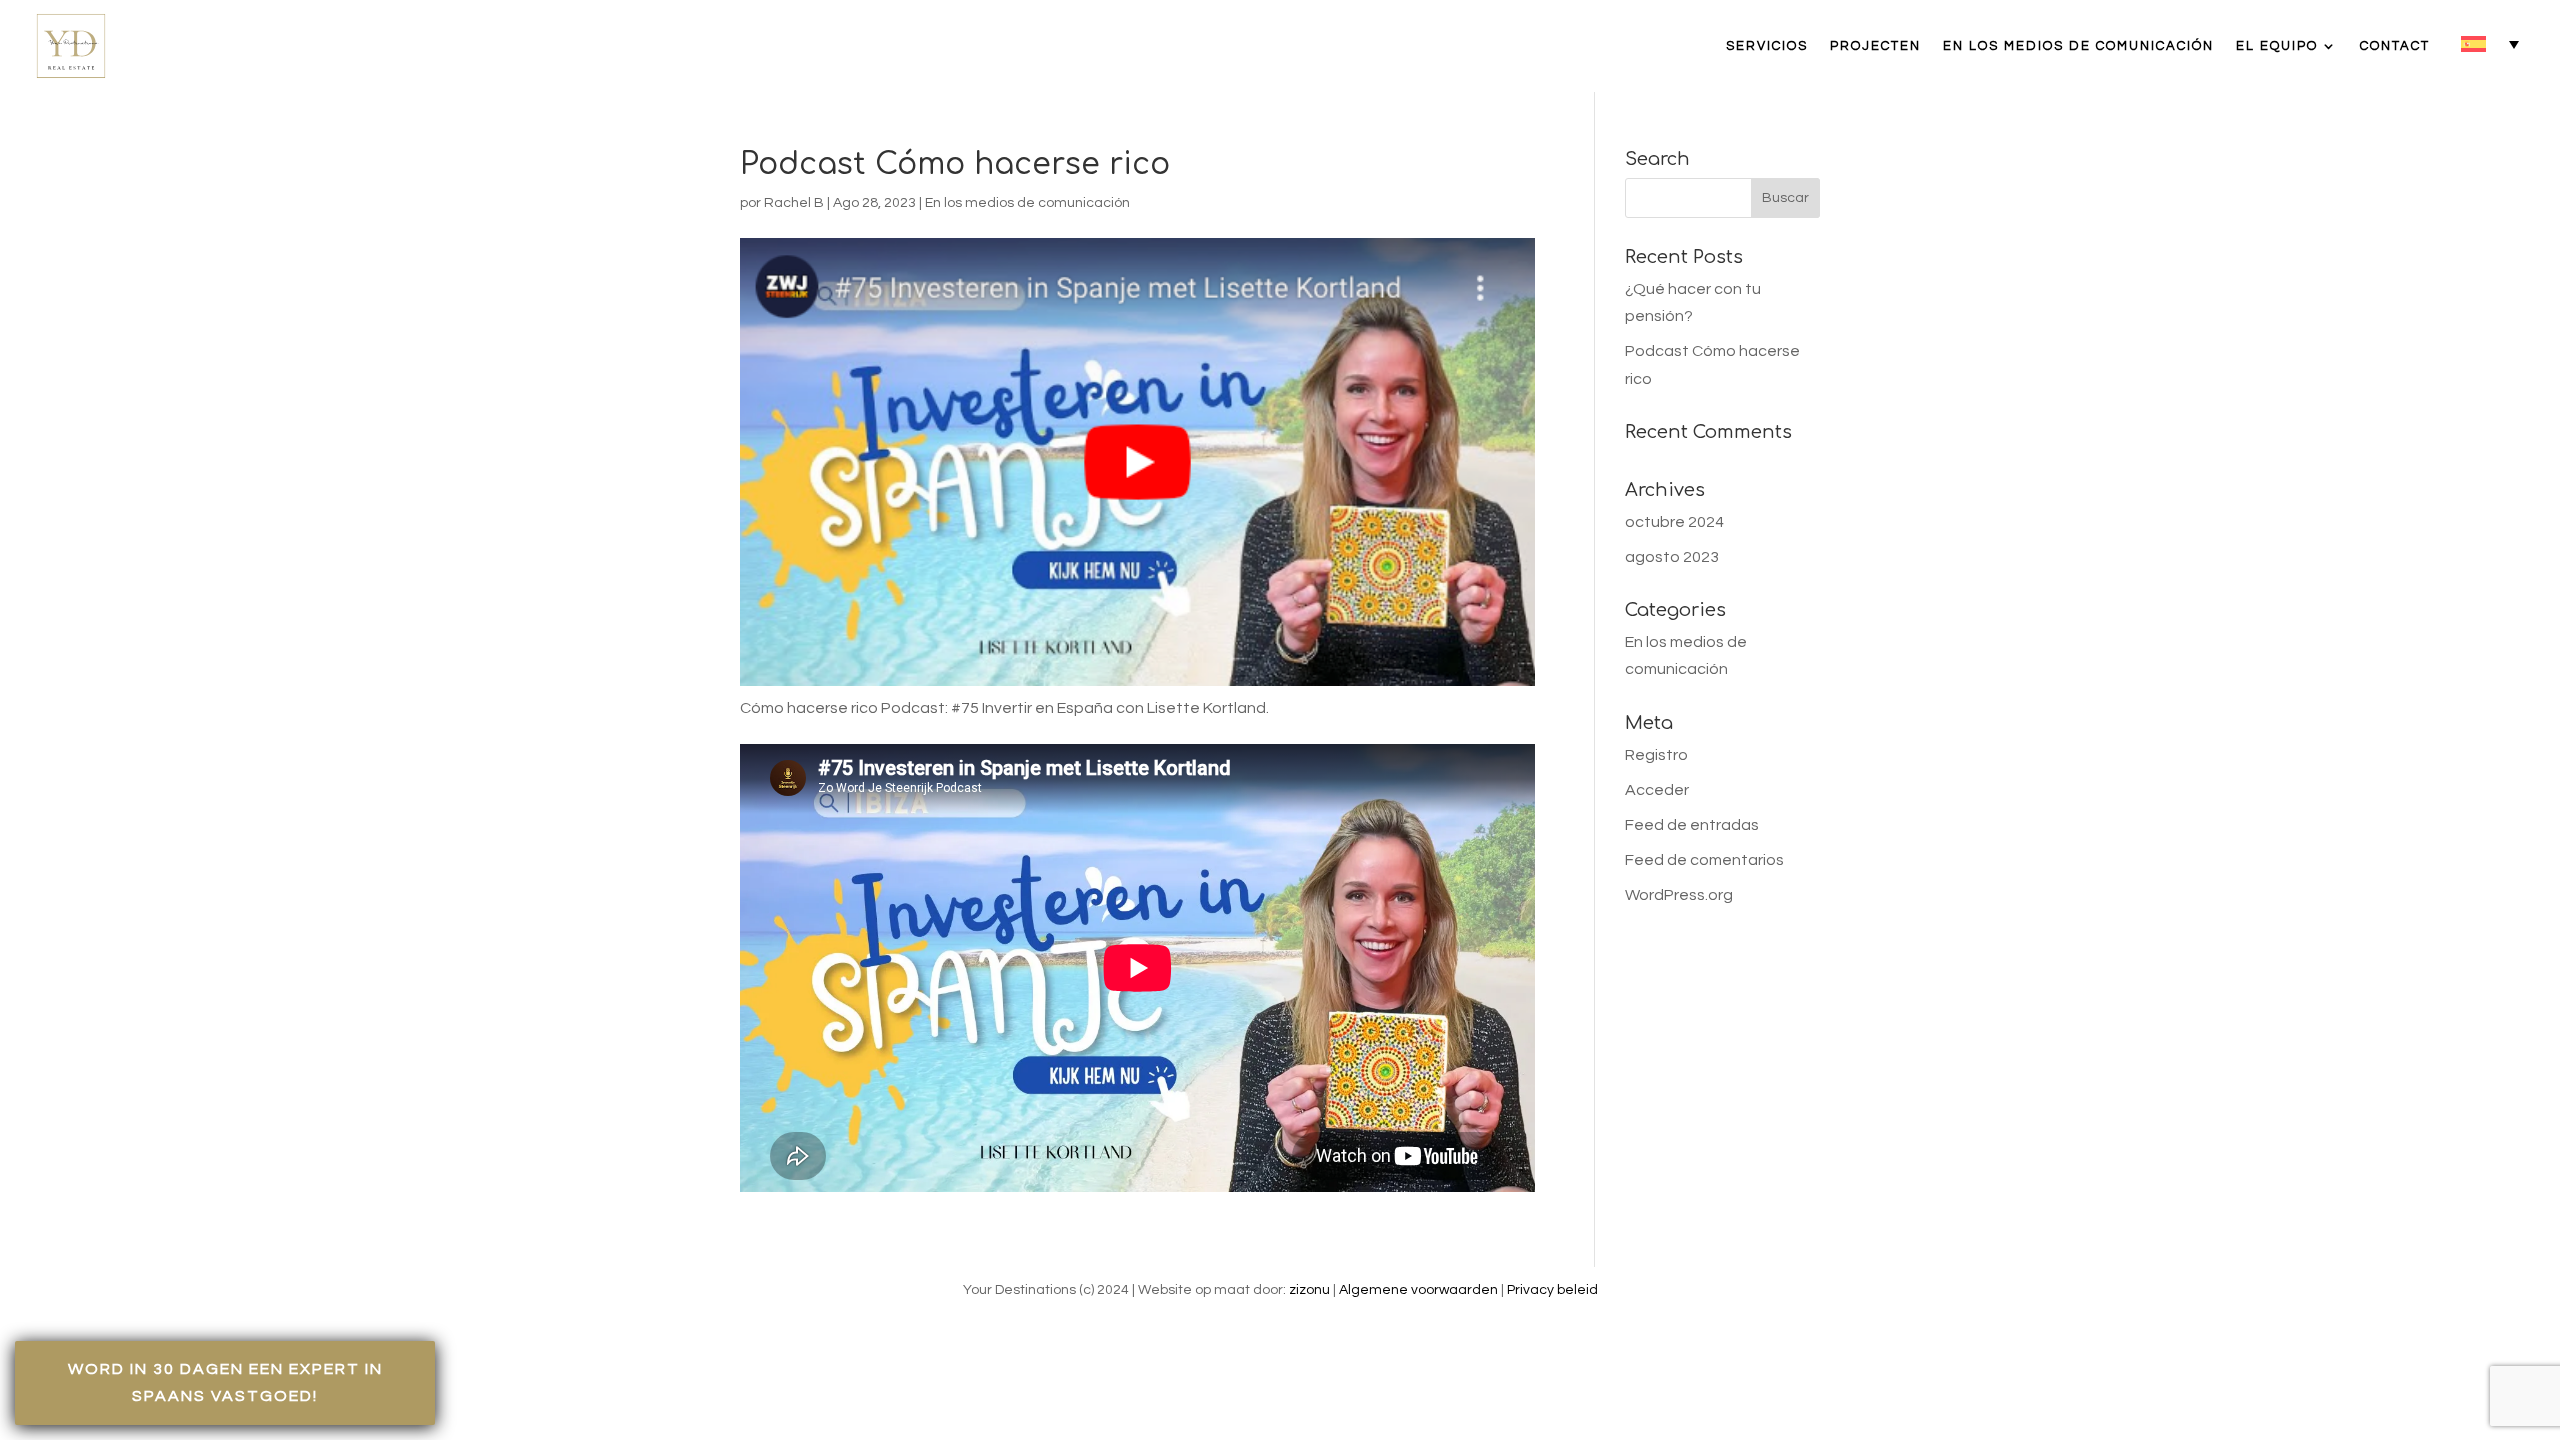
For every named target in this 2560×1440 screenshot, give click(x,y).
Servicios (1767, 46)
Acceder (1657, 790)
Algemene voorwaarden (1418, 1290)
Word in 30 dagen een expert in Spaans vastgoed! (225, 1382)
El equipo (2277, 46)
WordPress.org (1679, 895)
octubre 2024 (1674, 522)
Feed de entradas (1692, 825)
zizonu (1309, 1290)
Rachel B (794, 203)
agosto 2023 (1672, 557)
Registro (1656, 755)
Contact (2395, 46)
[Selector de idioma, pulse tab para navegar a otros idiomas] (2490, 43)
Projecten (1875, 46)
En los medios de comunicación (2078, 46)
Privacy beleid (1552, 1290)
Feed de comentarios (1704, 860)
